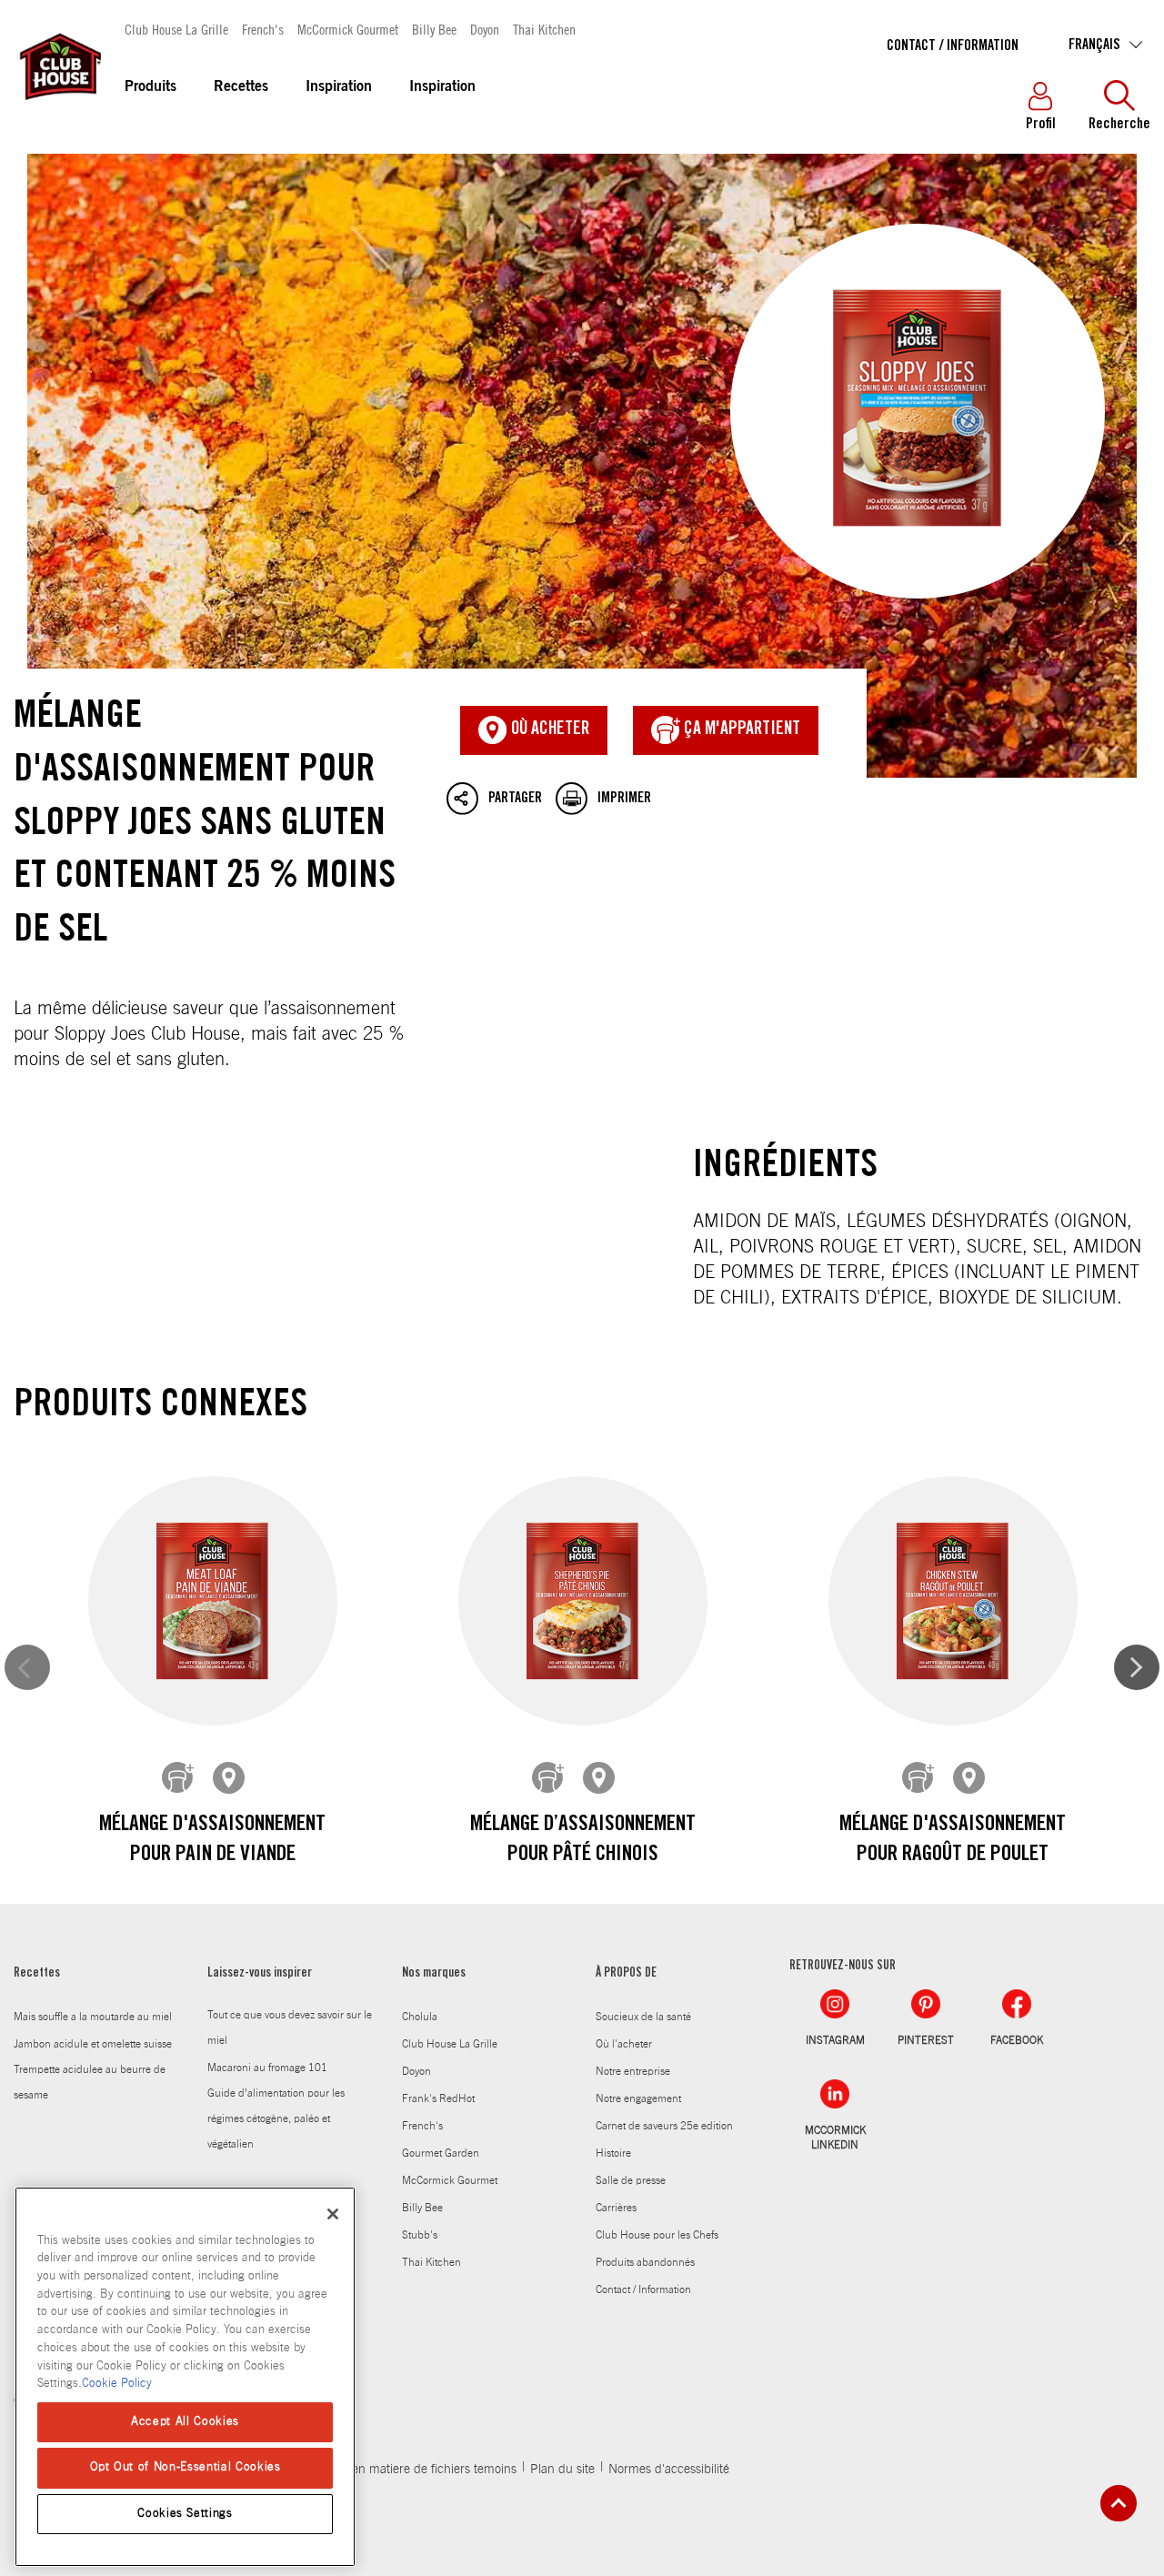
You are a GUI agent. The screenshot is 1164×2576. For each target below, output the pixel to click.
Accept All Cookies (185, 2422)
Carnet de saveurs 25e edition (664, 2126)
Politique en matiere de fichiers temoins (409, 2470)
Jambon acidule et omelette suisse (93, 2044)
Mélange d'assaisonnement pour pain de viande (212, 1841)
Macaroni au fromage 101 (267, 2068)
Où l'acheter (624, 2044)
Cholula (420, 2017)
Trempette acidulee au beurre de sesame (90, 2082)
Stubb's (420, 2235)
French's (263, 29)
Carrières (616, 2208)
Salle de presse (631, 2180)
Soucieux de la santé (643, 2017)
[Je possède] (178, 1778)
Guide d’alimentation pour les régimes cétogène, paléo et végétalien (276, 2118)
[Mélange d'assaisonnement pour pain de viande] (213, 1600)
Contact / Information (953, 46)
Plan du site (562, 2470)
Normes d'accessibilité (669, 2470)
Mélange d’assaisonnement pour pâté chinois (583, 1841)
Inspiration (339, 87)
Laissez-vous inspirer (260, 1974)
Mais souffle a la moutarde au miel (93, 2017)
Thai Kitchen (544, 29)
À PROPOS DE (626, 1974)
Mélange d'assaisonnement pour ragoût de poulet (953, 1841)
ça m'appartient (740, 730)
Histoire (613, 2153)
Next (1137, 1667)
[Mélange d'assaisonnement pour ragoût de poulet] (953, 1600)
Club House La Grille (176, 29)
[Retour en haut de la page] (1119, 2503)
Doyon (485, 29)
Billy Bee (434, 29)
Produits (151, 87)
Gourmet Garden (441, 2153)
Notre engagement (638, 2098)
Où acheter (548, 730)
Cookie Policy (117, 2384)
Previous (27, 1667)
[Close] (333, 2214)
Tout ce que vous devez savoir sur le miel (290, 2028)
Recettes (241, 87)
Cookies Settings (185, 2514)
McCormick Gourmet (348, 29)
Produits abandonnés (645, 2262)
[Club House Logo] (59, 108)
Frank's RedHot (438, 2098)
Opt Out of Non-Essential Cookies (186, 2467)
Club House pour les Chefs (657, 2235)
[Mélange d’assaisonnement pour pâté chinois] (583, 1600)
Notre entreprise (633, 2071)
